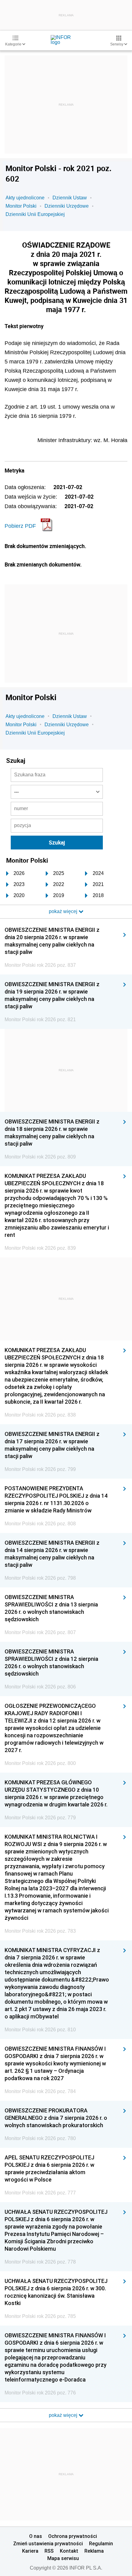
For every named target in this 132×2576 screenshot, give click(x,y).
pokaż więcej (64, 2415)
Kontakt (69, 2551)
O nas (36, 2536)
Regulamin (101, 2543)
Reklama (94, 2551)
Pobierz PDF (20, 526)
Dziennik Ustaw (70, 198)
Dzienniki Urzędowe (67, 206)
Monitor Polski (21, 206)
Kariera (30, 2551)
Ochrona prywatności (73, 2536)
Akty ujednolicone (25, 198)
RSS (49, 2551)
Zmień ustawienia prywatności (48, 2543)
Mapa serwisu (63, 2558)
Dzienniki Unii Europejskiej (35, 214)
